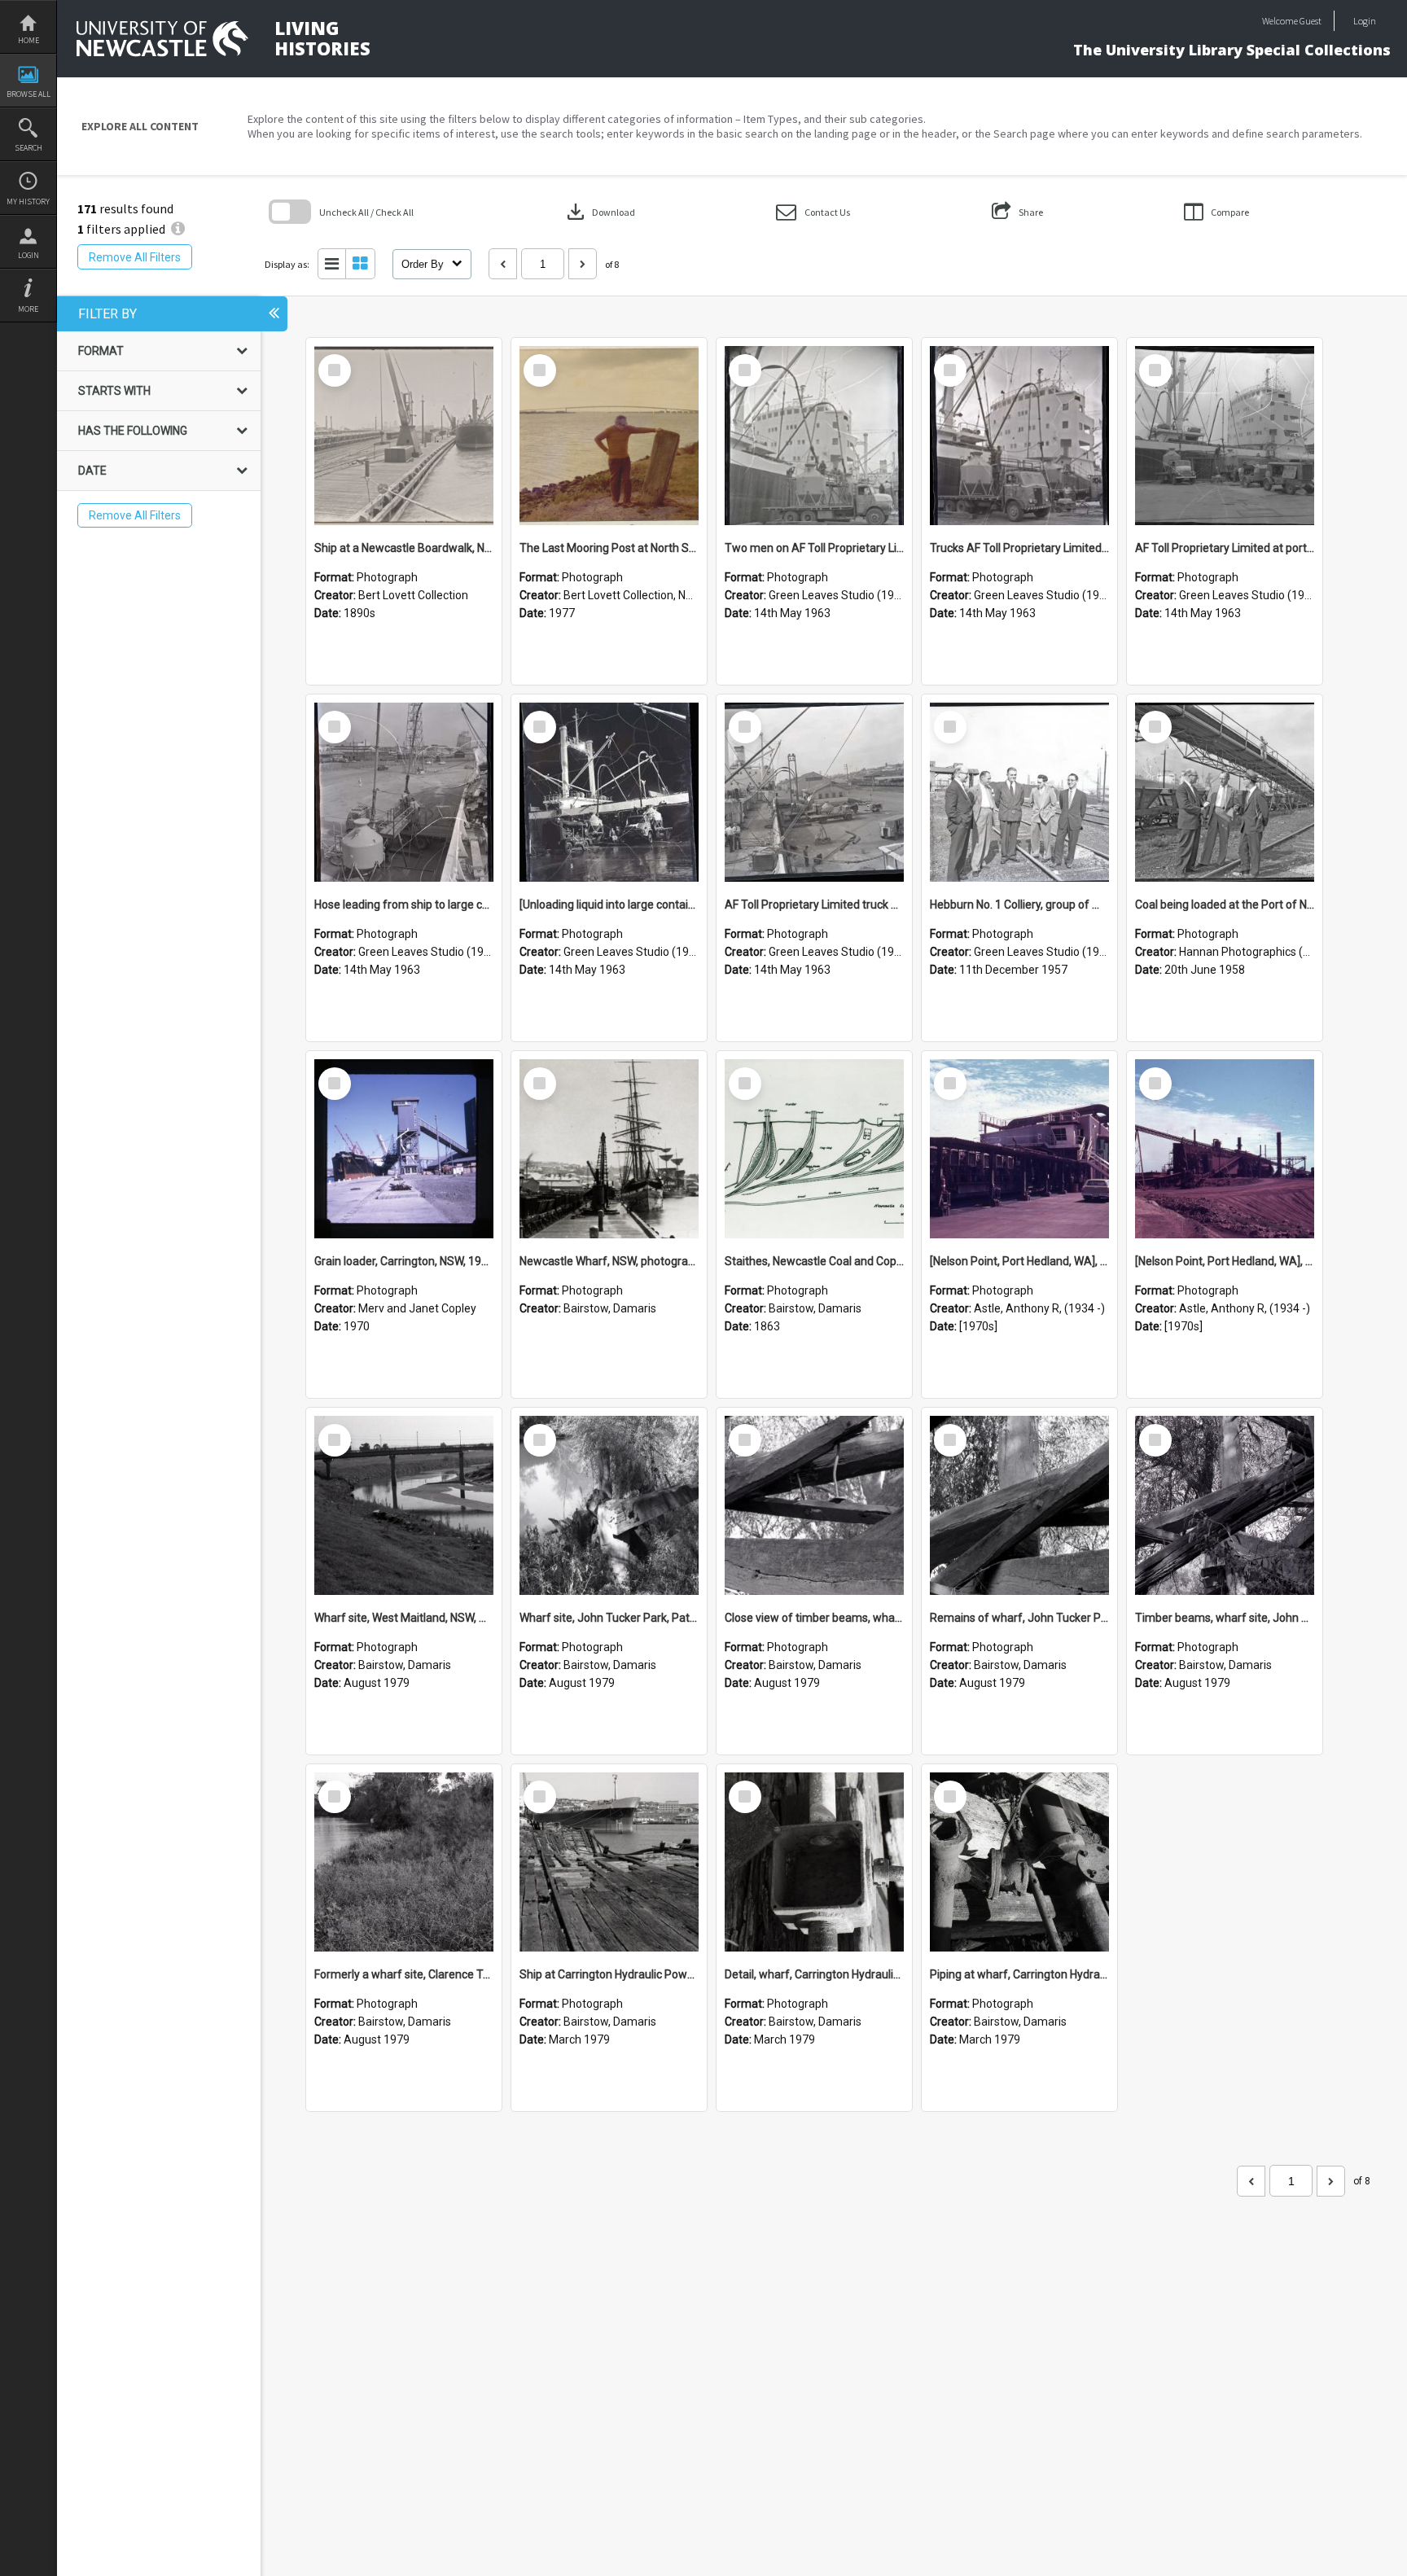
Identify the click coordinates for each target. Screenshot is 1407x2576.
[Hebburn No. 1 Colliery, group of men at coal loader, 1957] (1019, 792)
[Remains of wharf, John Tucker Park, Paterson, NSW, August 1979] (1019, 1505)
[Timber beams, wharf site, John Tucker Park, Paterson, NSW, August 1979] (1225, 1505)
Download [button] (599, 212)
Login (28, 255)
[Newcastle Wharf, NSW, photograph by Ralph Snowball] (609, 1149)
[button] (813, 212)
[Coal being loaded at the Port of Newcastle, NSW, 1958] (1225, 792)
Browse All (28, 94)
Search (28, 148)
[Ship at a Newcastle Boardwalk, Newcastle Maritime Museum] (404, 436)
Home (28, 40)
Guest (1311, 21)
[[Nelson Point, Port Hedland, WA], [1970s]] (1019, 1149)
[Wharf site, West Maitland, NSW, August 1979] (404, 1505)
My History (28, 202)
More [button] (28, 309)
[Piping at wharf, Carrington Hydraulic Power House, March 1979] (1019, 1862)
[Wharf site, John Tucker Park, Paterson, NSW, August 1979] (609, 1505)
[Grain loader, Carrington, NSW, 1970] (404, 1149)
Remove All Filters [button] (135, 257)
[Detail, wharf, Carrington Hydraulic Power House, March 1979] (814, 1862)
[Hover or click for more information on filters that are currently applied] (178, 229)
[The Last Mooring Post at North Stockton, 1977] (609, 436)
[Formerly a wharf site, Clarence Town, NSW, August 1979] (404, 1862)
